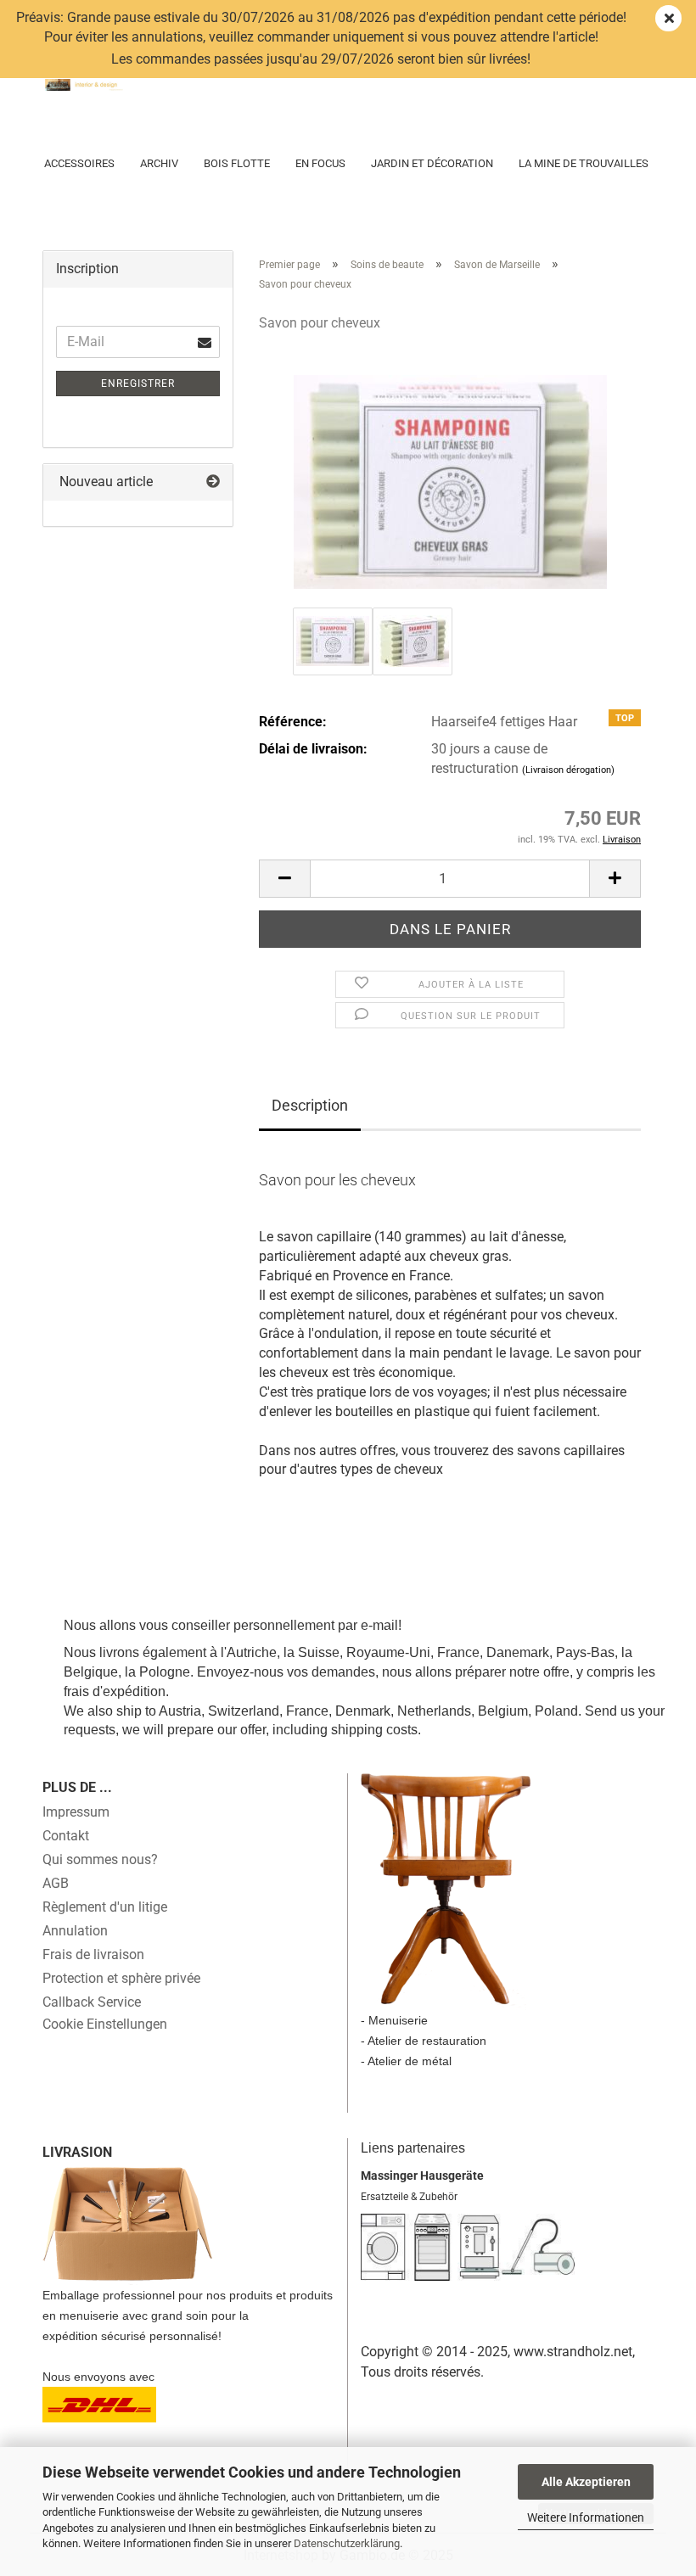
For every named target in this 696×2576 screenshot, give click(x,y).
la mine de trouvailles (584, 163)
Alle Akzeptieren (586, 2482)
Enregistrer (138, 384)
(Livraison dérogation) (568, 770)
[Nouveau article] (213, 482)
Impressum (76, 1812)
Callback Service (92, 2002)
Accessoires (79, 163)
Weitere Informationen (586, 2517)
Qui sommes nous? (100, 1859)
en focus (320, 163)
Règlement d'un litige (105, 1907)
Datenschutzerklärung (347, 2543)
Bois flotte (237, 163)
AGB (56, 1883)
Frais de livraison (93, 1954)
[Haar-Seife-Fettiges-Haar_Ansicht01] (450, 475)
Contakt (66, 1836)
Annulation (75, 1931)
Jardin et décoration (432, 163)
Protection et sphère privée (121, 1978)
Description (310, 1105)
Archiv (159, 163)
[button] (284, 879)
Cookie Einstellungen (105, 2024)
